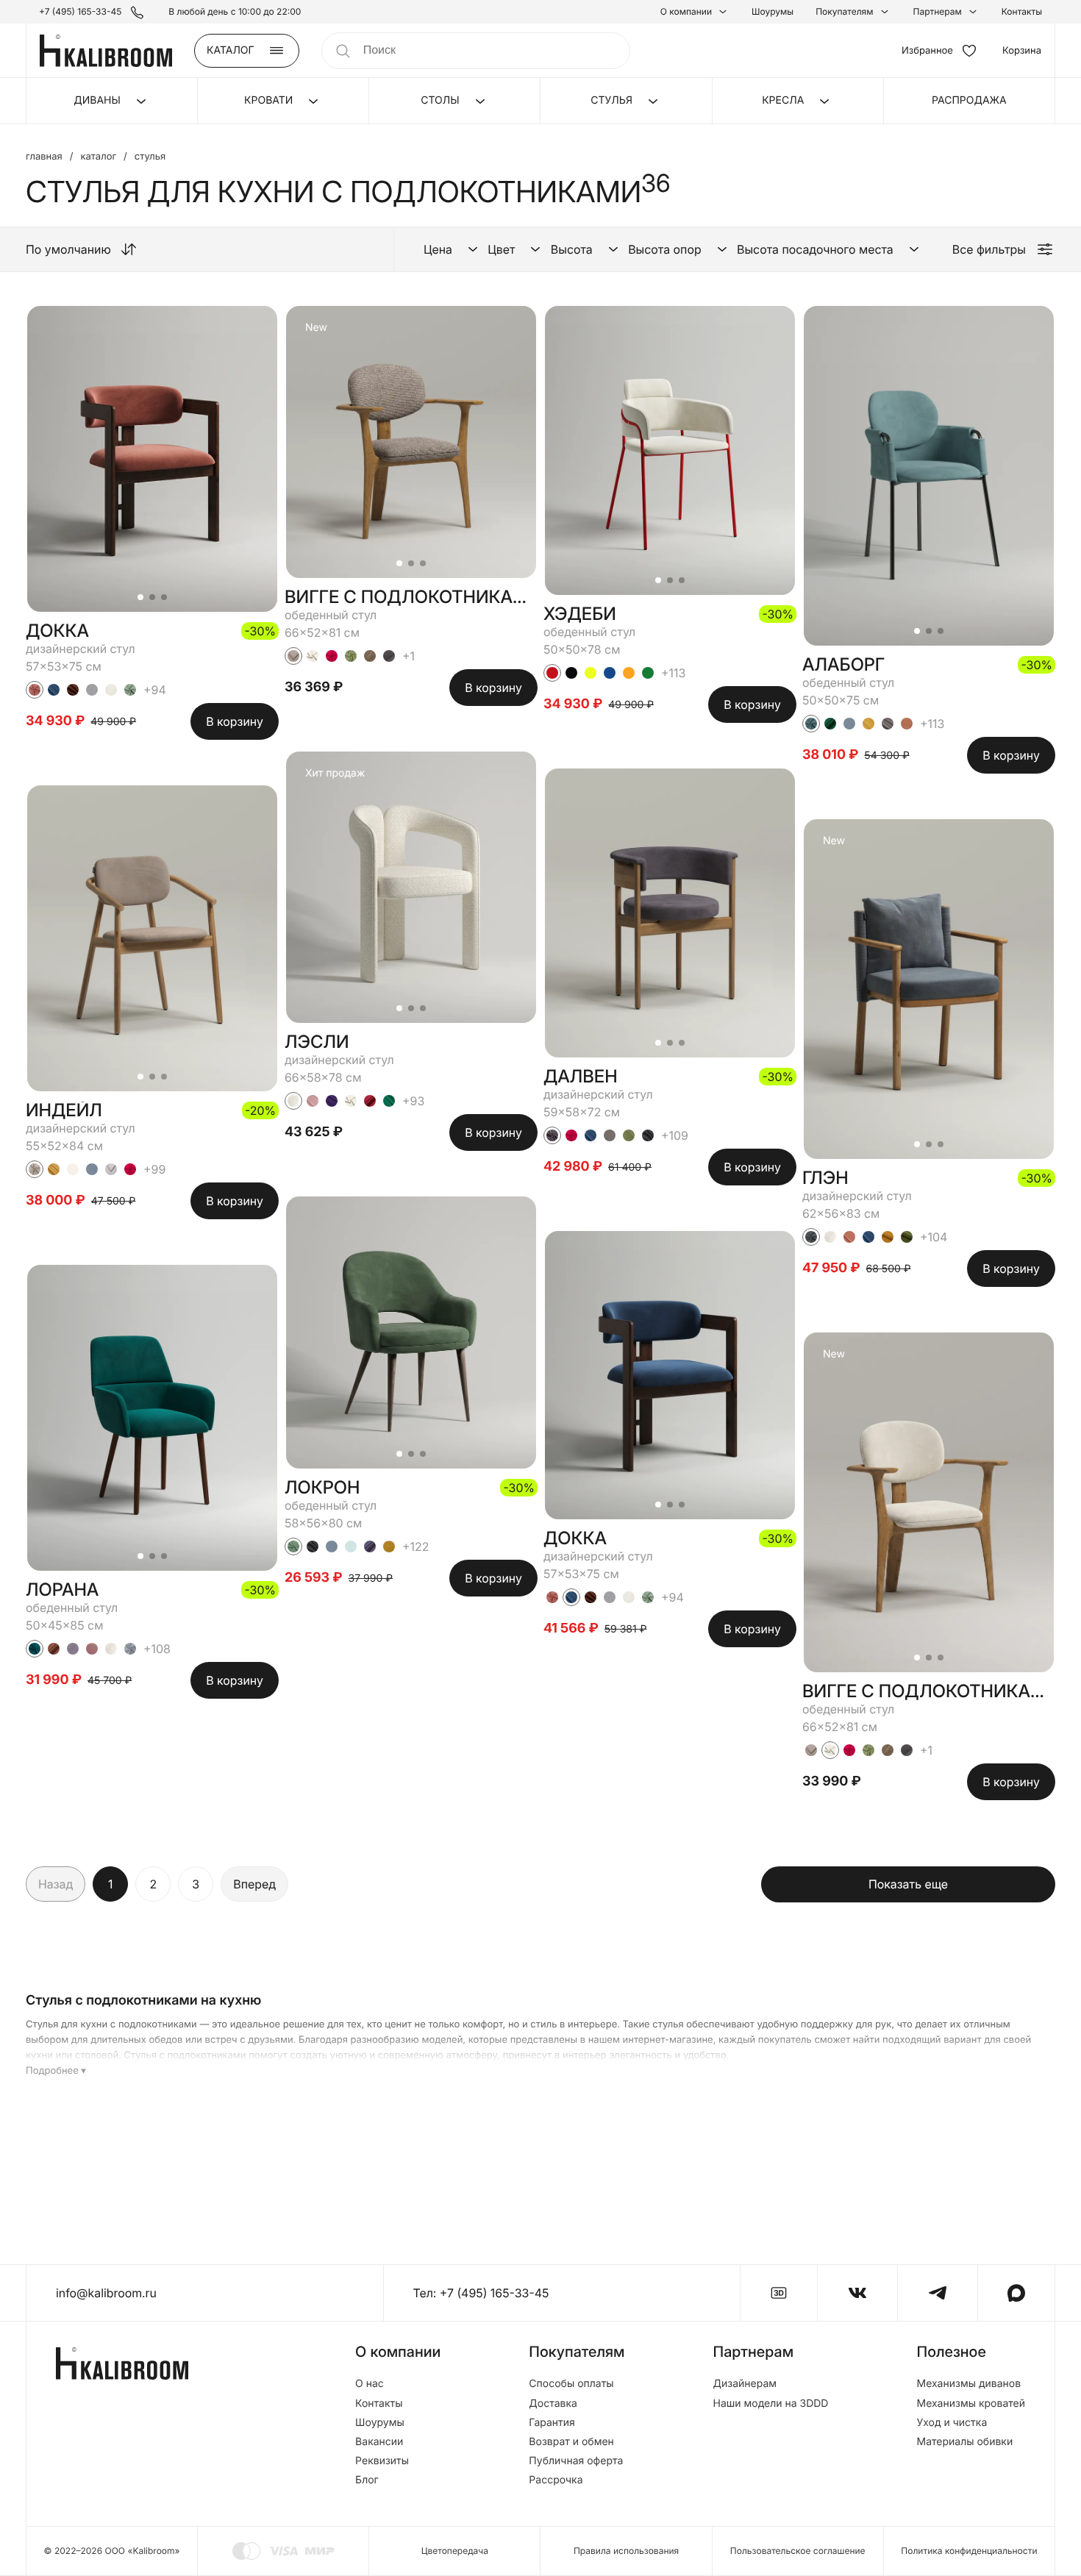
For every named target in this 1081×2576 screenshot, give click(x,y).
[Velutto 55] (35, 690)
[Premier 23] (370, 1546)
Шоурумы (773, 12)
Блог (367, 2480)
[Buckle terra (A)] (73, 690)
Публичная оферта (576, 2461)
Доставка (553, 2404)
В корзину (235, 721)
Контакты (1022, 12)
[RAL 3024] (552, 673)
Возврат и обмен (571, 2442)
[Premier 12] (54, 1649)
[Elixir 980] (888, 724)
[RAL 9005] (571, 673)
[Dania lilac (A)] (92, 1649)
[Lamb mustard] (888, 1237)
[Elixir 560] (54, 1169)
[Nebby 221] (370, 656)
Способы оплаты (571, 2384)
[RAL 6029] (648, 673)
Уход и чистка (952, 2423)
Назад (56, 1884)
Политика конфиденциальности (969, 2551)
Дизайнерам (745, 2384)
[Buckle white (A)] (111, 1649)
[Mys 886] (73, 1649)
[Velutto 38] (130, 1169)
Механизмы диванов (968, 2384)
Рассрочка (556, 2480)
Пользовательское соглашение (798, 2551)
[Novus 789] (54, 690)
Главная (44, 157)
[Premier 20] (830, 724)
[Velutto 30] (130, 690)
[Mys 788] (92, 1169)
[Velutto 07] (35, 1169)
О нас (370, 2384)
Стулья (150, 157)
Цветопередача (455, 2551)
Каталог (98, 157)
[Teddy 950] (389, 656)
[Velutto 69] (351, 656)
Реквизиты (382, 2461)
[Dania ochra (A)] (389, 1546)
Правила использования (626, 2551)
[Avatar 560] (868, 724)
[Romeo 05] (610, 1135)
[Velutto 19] (552, 1135)
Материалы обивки (964, 2442)
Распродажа (969, 100)
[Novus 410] (849, 1237)
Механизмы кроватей (971, 2404)
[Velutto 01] (313, 656)
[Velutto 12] (130, 1649)
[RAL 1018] (591, 673)
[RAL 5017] (610, 673)
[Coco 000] (73, 1169)
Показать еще (908, 1884)
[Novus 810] (313, 1101)
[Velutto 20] (35, 1649)
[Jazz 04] (293, 656)
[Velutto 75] (811, 1237)
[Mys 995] (92, 690)
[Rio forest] (907, 1237)
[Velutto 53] (811, 724)
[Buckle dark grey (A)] (313, 1546)
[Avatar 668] (389, 1101)
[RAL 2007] (629, 673)
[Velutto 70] (293, 1546)
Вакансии (379, 2442)
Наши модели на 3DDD (771, 2404)
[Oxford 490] (907, 724)
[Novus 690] (351, 1546)
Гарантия (552, 2423)
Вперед (254, 1884)
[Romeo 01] (111, 690)
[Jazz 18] (111, 1169)
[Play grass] (629, 1135)
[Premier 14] (370, 1101)
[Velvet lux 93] (332, 1101)
